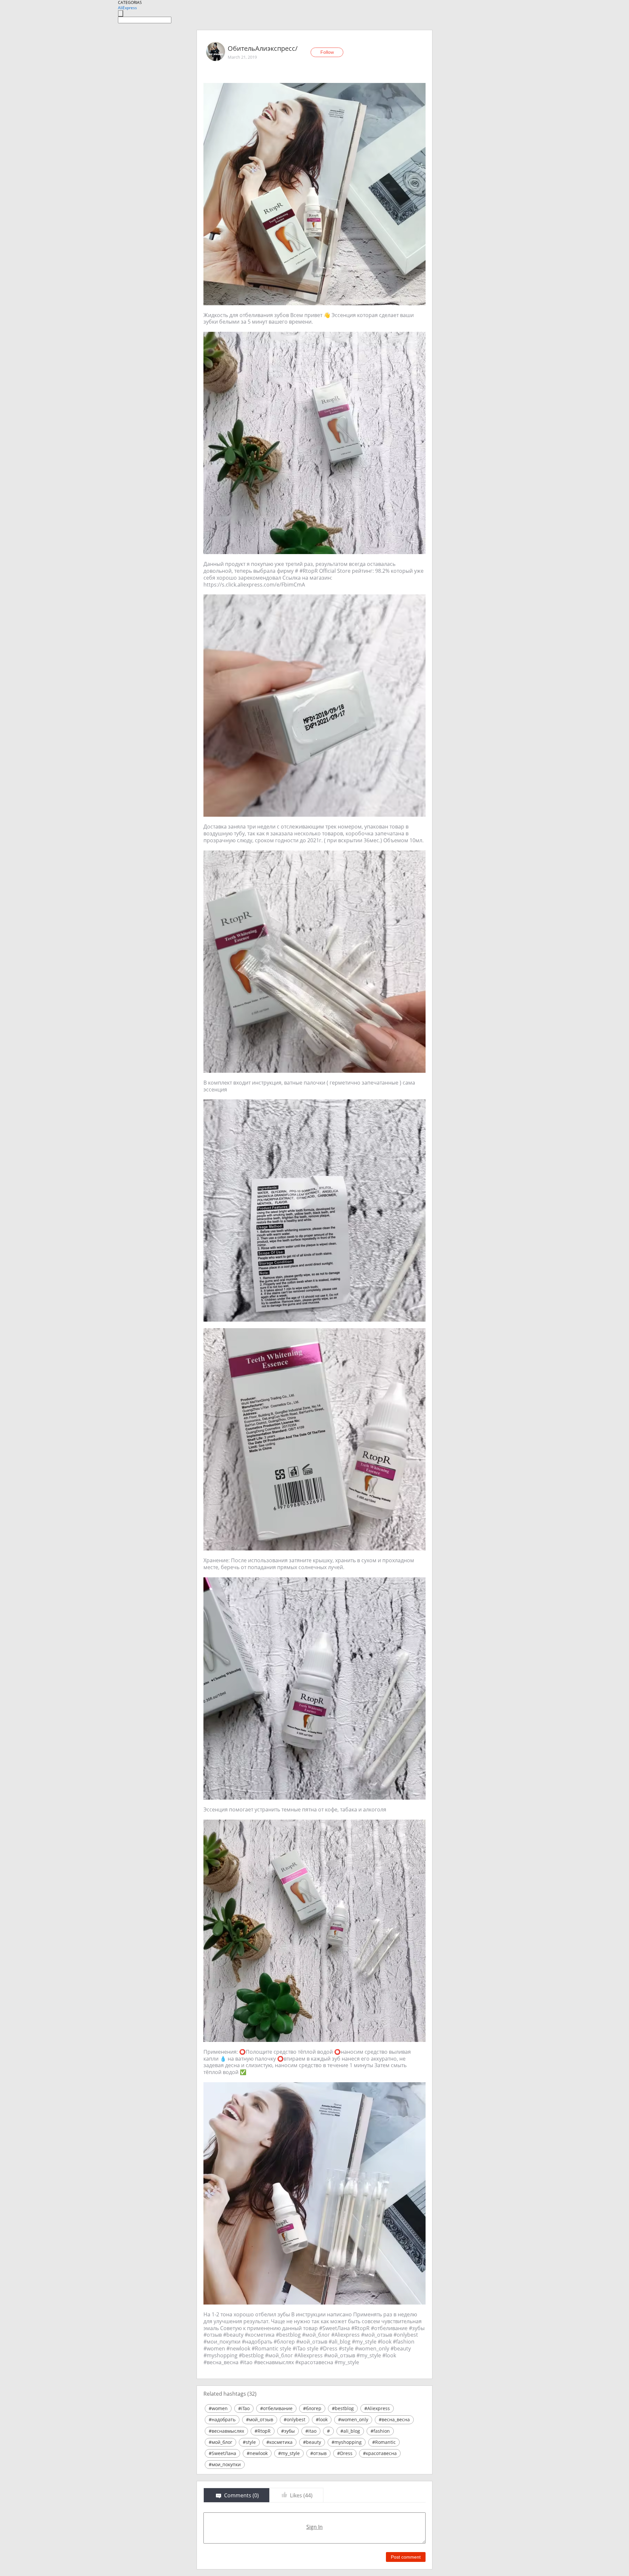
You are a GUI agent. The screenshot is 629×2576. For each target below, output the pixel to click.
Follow (327, 52)
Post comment (406, 2557)
